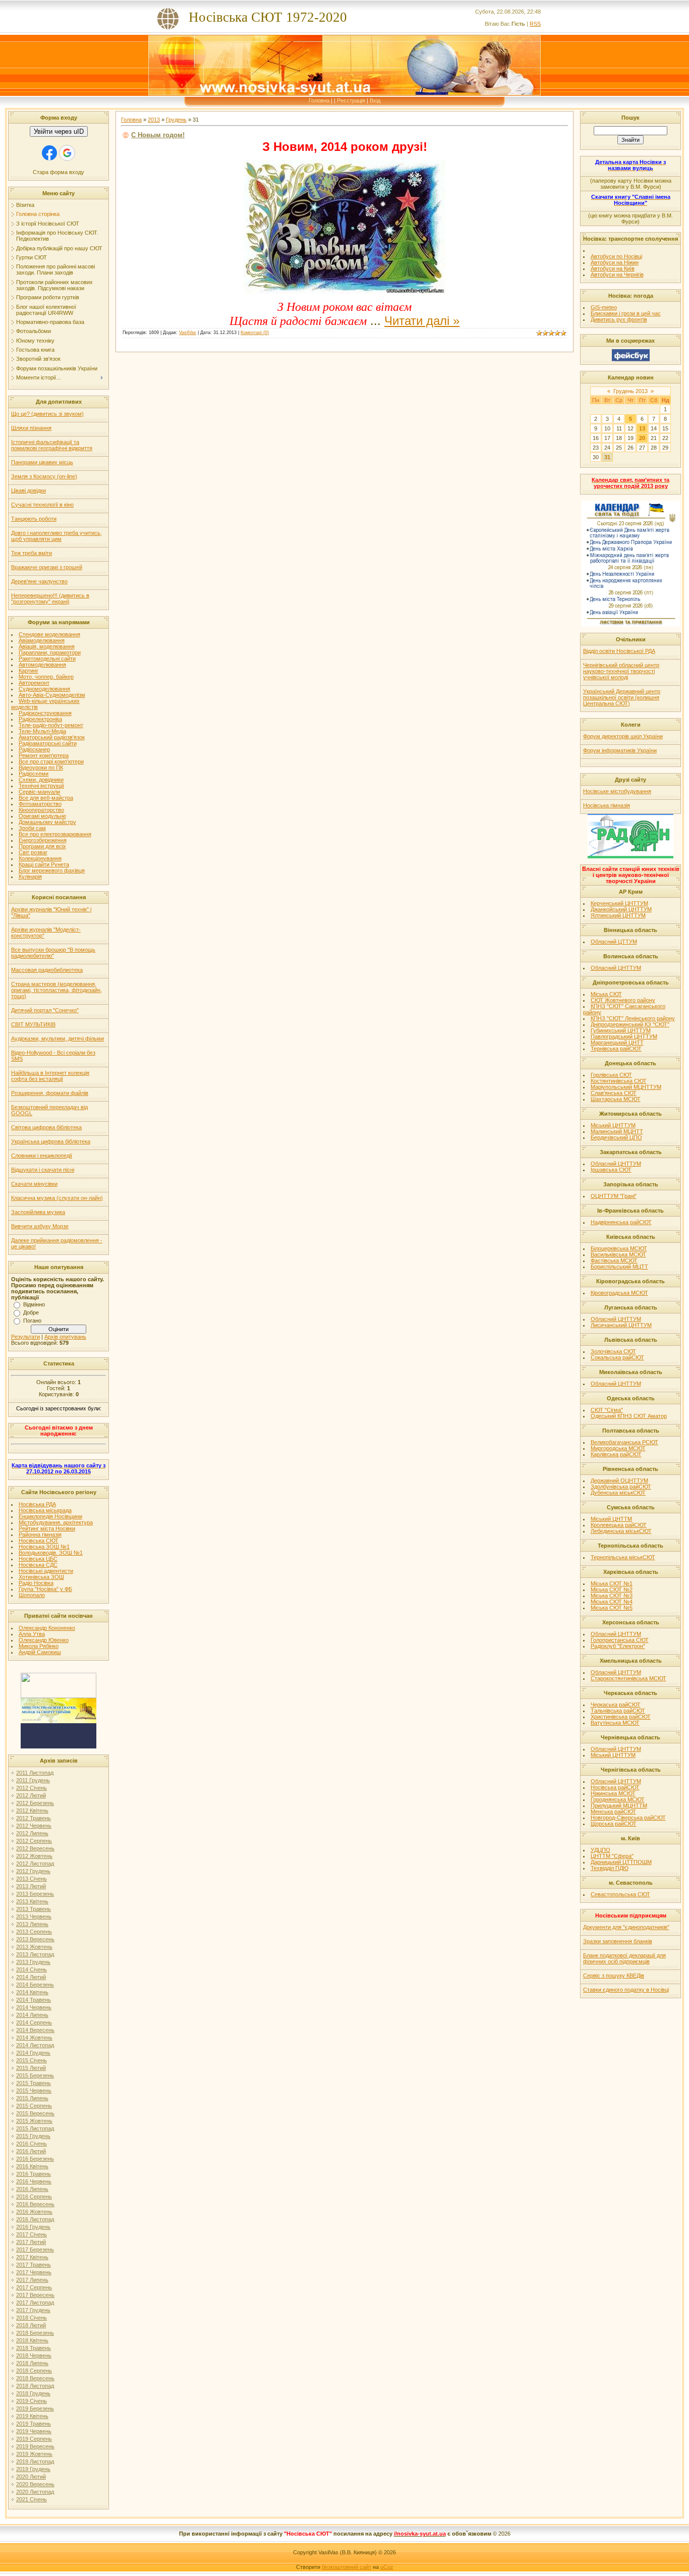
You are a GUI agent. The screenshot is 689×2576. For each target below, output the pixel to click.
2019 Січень (32, 2401)
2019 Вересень (35, 2446)
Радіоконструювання (45, 713)
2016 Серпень (34, 2197)
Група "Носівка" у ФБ (45, 1589)
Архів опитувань (65, 1337)
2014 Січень (32, 1969)
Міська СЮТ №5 (612, 1608)
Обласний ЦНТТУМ (616, 968)
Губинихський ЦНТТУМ (621, 1030)
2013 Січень (32, 1879)
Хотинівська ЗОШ (41, 1577)
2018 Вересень (35, 2378)
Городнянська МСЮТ (618, 1799)
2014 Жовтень (34, 2038)
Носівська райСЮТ (615, 1787)
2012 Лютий (31, 1795)
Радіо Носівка (36, 1583)
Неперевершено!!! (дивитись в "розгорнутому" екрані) (50, 598)
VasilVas (188, 333)
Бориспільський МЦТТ (619, 1267)
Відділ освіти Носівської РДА (619, 651)
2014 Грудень (33, 2053)
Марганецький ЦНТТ (617, 1043)
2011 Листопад (35, 1773)
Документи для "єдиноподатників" (626, 1927)
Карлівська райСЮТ (616, 1454)
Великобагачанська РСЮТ (624, 1442)
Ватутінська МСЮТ (615, 1723)
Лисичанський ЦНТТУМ (621, 1325)
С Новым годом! (158, 135)
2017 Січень (32, 2234)
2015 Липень (32, 2098)
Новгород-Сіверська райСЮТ (628, 1818)
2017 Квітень (32, 2257)
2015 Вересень (35, 2113)
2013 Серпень (34, 1932)
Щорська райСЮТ (614, 1824)
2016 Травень (34, 2174)
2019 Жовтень (34, 2454)
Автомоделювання (42, 665)
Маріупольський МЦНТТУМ (626, 1087)
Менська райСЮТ (613, 1812)
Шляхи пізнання (31, 428)
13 (642, 428)
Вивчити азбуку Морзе (40, 1226)
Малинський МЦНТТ (617, 1131)
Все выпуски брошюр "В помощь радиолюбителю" (53, 953)
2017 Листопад (35, 2303)
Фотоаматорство (40, 804)
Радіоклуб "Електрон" (618, 1646)
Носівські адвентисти (46, 1571)
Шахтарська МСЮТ (616, 1099)
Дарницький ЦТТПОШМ (621, 1862)
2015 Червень (34, 2091)
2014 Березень (35, 1985)
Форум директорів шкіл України (623, 736)
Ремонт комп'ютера (44, 755)
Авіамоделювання (42, 640)
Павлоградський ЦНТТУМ (624, 1036)
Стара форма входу (59, 172)
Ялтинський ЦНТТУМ (618, 915)
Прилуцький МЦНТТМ (619, 1805)
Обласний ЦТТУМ (614, 942)
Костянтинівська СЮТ (619, 1081)
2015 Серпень (34, 2106)
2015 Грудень (33, 2136)
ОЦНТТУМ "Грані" (614, 1196)
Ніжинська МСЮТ (613, 1793)
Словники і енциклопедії (42, 1156)
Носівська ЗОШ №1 (44, 1547)
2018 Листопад (35, 2386)
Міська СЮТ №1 (612, 1583)
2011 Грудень (33, 1780)
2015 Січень (32, 2060)
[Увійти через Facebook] (49, 153)
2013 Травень (34, 1909)
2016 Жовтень (34, 2212)
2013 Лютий (31, 1886)
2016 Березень (35, 2159)
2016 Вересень (35, 2204)
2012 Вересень (35, 1848)
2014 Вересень (35, 2030)
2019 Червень (34, 2431)
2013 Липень (32, 1924)
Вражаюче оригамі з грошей (47, 567)
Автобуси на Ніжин (615, 262)
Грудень (176, 120)
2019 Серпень (34, 2439)
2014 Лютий (31, 1977)
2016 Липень (32, 2189)
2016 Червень (34, 2181)
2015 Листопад (35, 2128)
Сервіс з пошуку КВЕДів (614, 1976)
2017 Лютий (31, 2242)
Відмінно (34, 1304)
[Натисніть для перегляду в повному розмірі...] (344, 292)
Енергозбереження (43, 840)
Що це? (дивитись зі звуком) (47, 414)
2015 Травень (34, 2083)
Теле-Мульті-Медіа (42, 731)
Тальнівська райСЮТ (618, 1711)
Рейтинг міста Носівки (47, 1528)
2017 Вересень (35, 2295)
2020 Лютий (31, 2477)
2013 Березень (35, 1894)
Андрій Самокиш (40, 1652)
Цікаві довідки (28, 490)
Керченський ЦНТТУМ (619, 903)
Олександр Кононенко (47, 1628)
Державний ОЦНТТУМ (619, 1481)
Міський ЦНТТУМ (613, 1125)
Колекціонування (40, 858)
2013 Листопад (35, 1954)
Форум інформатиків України (620, 750)
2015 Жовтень (34, 2121)
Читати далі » (422, 321)
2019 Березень (35, 2408)
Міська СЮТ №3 (612, 1596)
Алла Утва (32, 1634)
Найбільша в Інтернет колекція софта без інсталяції (50, 1076)
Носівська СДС (38, 1565)
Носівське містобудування (617, 791)
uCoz (387, 2567)
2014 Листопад (35, 2045)
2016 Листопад (35, 2219)
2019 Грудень (33, 2469)
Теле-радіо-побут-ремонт (51, 725)
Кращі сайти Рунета (44, 864)
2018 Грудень (33, 2393)
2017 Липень (32, 2280)
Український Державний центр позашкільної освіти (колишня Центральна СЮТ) (622, 697)
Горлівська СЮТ (611, 1075)
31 (607, 457)
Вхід (375, 100)
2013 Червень (34, 1916)
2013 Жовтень (34, 1947)
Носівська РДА (37, 1504)
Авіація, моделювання (47, 646)
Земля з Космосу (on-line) (44, 476)
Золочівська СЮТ (613, 1351)
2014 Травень (34, 2000)
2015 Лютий (31, 2068)
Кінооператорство (41, 810)
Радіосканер (34, 749)
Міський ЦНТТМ (611, 1519)
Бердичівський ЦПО (616, 1137)
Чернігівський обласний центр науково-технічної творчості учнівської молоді (621, 671)
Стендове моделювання (49, 634)
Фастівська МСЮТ (614, 1260)
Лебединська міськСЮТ (621, 1531)
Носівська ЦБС (38, 1559)
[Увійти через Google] (67, 153)
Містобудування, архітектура (56, 1522)
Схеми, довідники (41, 780)
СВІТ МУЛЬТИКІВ (33, 1024)
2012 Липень (32, 1833)
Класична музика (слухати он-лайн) (57, 1198)
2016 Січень (32, 2144)
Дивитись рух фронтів (619, 319)
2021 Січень (32, 2499)
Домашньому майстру (47, 822)
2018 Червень (34, 2355)
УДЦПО (600, 1850)
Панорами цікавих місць (42, 462)
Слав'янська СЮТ (614, 1093)
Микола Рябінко (39, 1646)
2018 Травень (34, 2348)
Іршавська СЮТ (611, 1170)
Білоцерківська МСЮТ (619, 1248)
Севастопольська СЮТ (620, 1894)
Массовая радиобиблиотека (47, 970)
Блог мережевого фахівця (52, 870)
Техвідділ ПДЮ (610, 1868)
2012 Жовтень (34, 1856)
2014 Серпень (34, 2022)
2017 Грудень (33, 2310)
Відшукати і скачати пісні (43, 1170)
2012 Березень (35, 1803)
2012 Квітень (32, 1811)
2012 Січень (32, 1788)
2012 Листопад (35, 1864)
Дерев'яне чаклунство (39, 581)
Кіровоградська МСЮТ (619, 1293)
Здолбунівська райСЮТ (621, 1487)
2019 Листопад (35, 2461)
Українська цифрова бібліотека (51, 1141)
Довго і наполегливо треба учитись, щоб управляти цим (56, 536)
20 (642, 438)
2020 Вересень (35, 2484)
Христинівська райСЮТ (621, 1717)
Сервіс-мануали (39, 792)
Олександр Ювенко (44, 1640)
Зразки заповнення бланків (618, 1941)
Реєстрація (351, 100)
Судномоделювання (44, 689)
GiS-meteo (604, 307)
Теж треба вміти (32, 553)
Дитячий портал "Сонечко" (45, 1010)
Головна (319, 100)
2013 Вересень (35, 1939)
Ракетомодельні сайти (47, 659)
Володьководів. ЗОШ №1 (51, 1553)
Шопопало (32, 1595)
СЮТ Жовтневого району (623, 1000)
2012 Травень (34, 1818)
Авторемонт (34, 683)
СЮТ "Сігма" (607, 1410)
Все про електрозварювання (55, 834)
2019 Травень (34, 2424)
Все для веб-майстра (46, 798)
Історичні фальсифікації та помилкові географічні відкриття (52, 445)
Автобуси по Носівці (616, 256)
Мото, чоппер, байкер (46, 677)
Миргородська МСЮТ (618, 1448)
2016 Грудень (33, 2227)
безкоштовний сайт (347, 2567)
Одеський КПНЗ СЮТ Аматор (629, 1416)
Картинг (28, 671)
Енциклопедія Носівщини (50, 1516)
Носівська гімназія (607, 805)
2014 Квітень (32, 1992)
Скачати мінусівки (34, 1184)
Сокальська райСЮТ (617, 1357)
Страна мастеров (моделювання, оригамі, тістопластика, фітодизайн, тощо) (56, 990)
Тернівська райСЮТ (616, 1049)
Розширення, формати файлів (50, 1093)
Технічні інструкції (41, 786)
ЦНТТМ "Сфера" (612, 1856)
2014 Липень (32, 2015)
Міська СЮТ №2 (612, 1590)
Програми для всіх (42, 846)
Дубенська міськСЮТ (618, 1493)
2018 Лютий (31, 2325)
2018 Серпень (34, 2371)
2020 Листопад (35, 2492)
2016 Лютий (31, 2151)
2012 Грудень (33, 1871)
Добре (31, 1312)
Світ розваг (33, 852)
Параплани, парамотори (50, 652)
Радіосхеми (34, 774)
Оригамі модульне (42, 816)
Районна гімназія (40, 1534)
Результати (25, 1337)
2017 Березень (35, 2250)
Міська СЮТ (606, 994)
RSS (535, 24)
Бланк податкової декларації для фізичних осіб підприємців (624, 1958)
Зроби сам (32, 828)
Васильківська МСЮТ (618, 1254)
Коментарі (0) (255, 333)
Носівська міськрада (45, 1510)
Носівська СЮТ (39, 1541)
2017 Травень (34, 2265)
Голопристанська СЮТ (620, 1640)
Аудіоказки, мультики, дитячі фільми (58, 1038)
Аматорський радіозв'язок (52, 737)
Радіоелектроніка (40, 719)
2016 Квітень (32, 2166)
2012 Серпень (34, 1841)
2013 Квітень (32, 1901)
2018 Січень (32, 2318)
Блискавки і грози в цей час (626, 313)
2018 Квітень (32, 2340)
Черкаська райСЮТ (616, 1705)
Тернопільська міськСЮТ (623, 1557)
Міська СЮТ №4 (612, 1602)
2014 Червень (34, 2007)
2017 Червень (34, 2272)
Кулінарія (30, 876)
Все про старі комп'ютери (51, 761)
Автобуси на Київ (613, 268)
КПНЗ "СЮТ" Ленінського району (633, 1018)
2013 (154, 120)
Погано (32, 1321)
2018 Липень (32, 2363)
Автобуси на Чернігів (617, 275)
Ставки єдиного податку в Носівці (626, 1990)
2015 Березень (35, 2075)
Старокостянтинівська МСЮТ (628, 1678)
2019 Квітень (32, 2416)
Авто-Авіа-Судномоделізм (52, 695)
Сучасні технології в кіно (42, 505)
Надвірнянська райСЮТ (621, 1222)
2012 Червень (34, 1826)
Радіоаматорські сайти (48, 743)
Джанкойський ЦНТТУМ (621, 909)
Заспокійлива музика (38, 1212)
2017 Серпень (34, 2287)
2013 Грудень (33, 1962)
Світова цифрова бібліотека (46, 1127)
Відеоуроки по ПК (41, 768)
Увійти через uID (59, 131)
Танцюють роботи (34, 519)
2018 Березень (35, 2333)
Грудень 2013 (630, 391)
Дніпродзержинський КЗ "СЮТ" (630, 1024)
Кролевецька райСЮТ (619, 1525)
